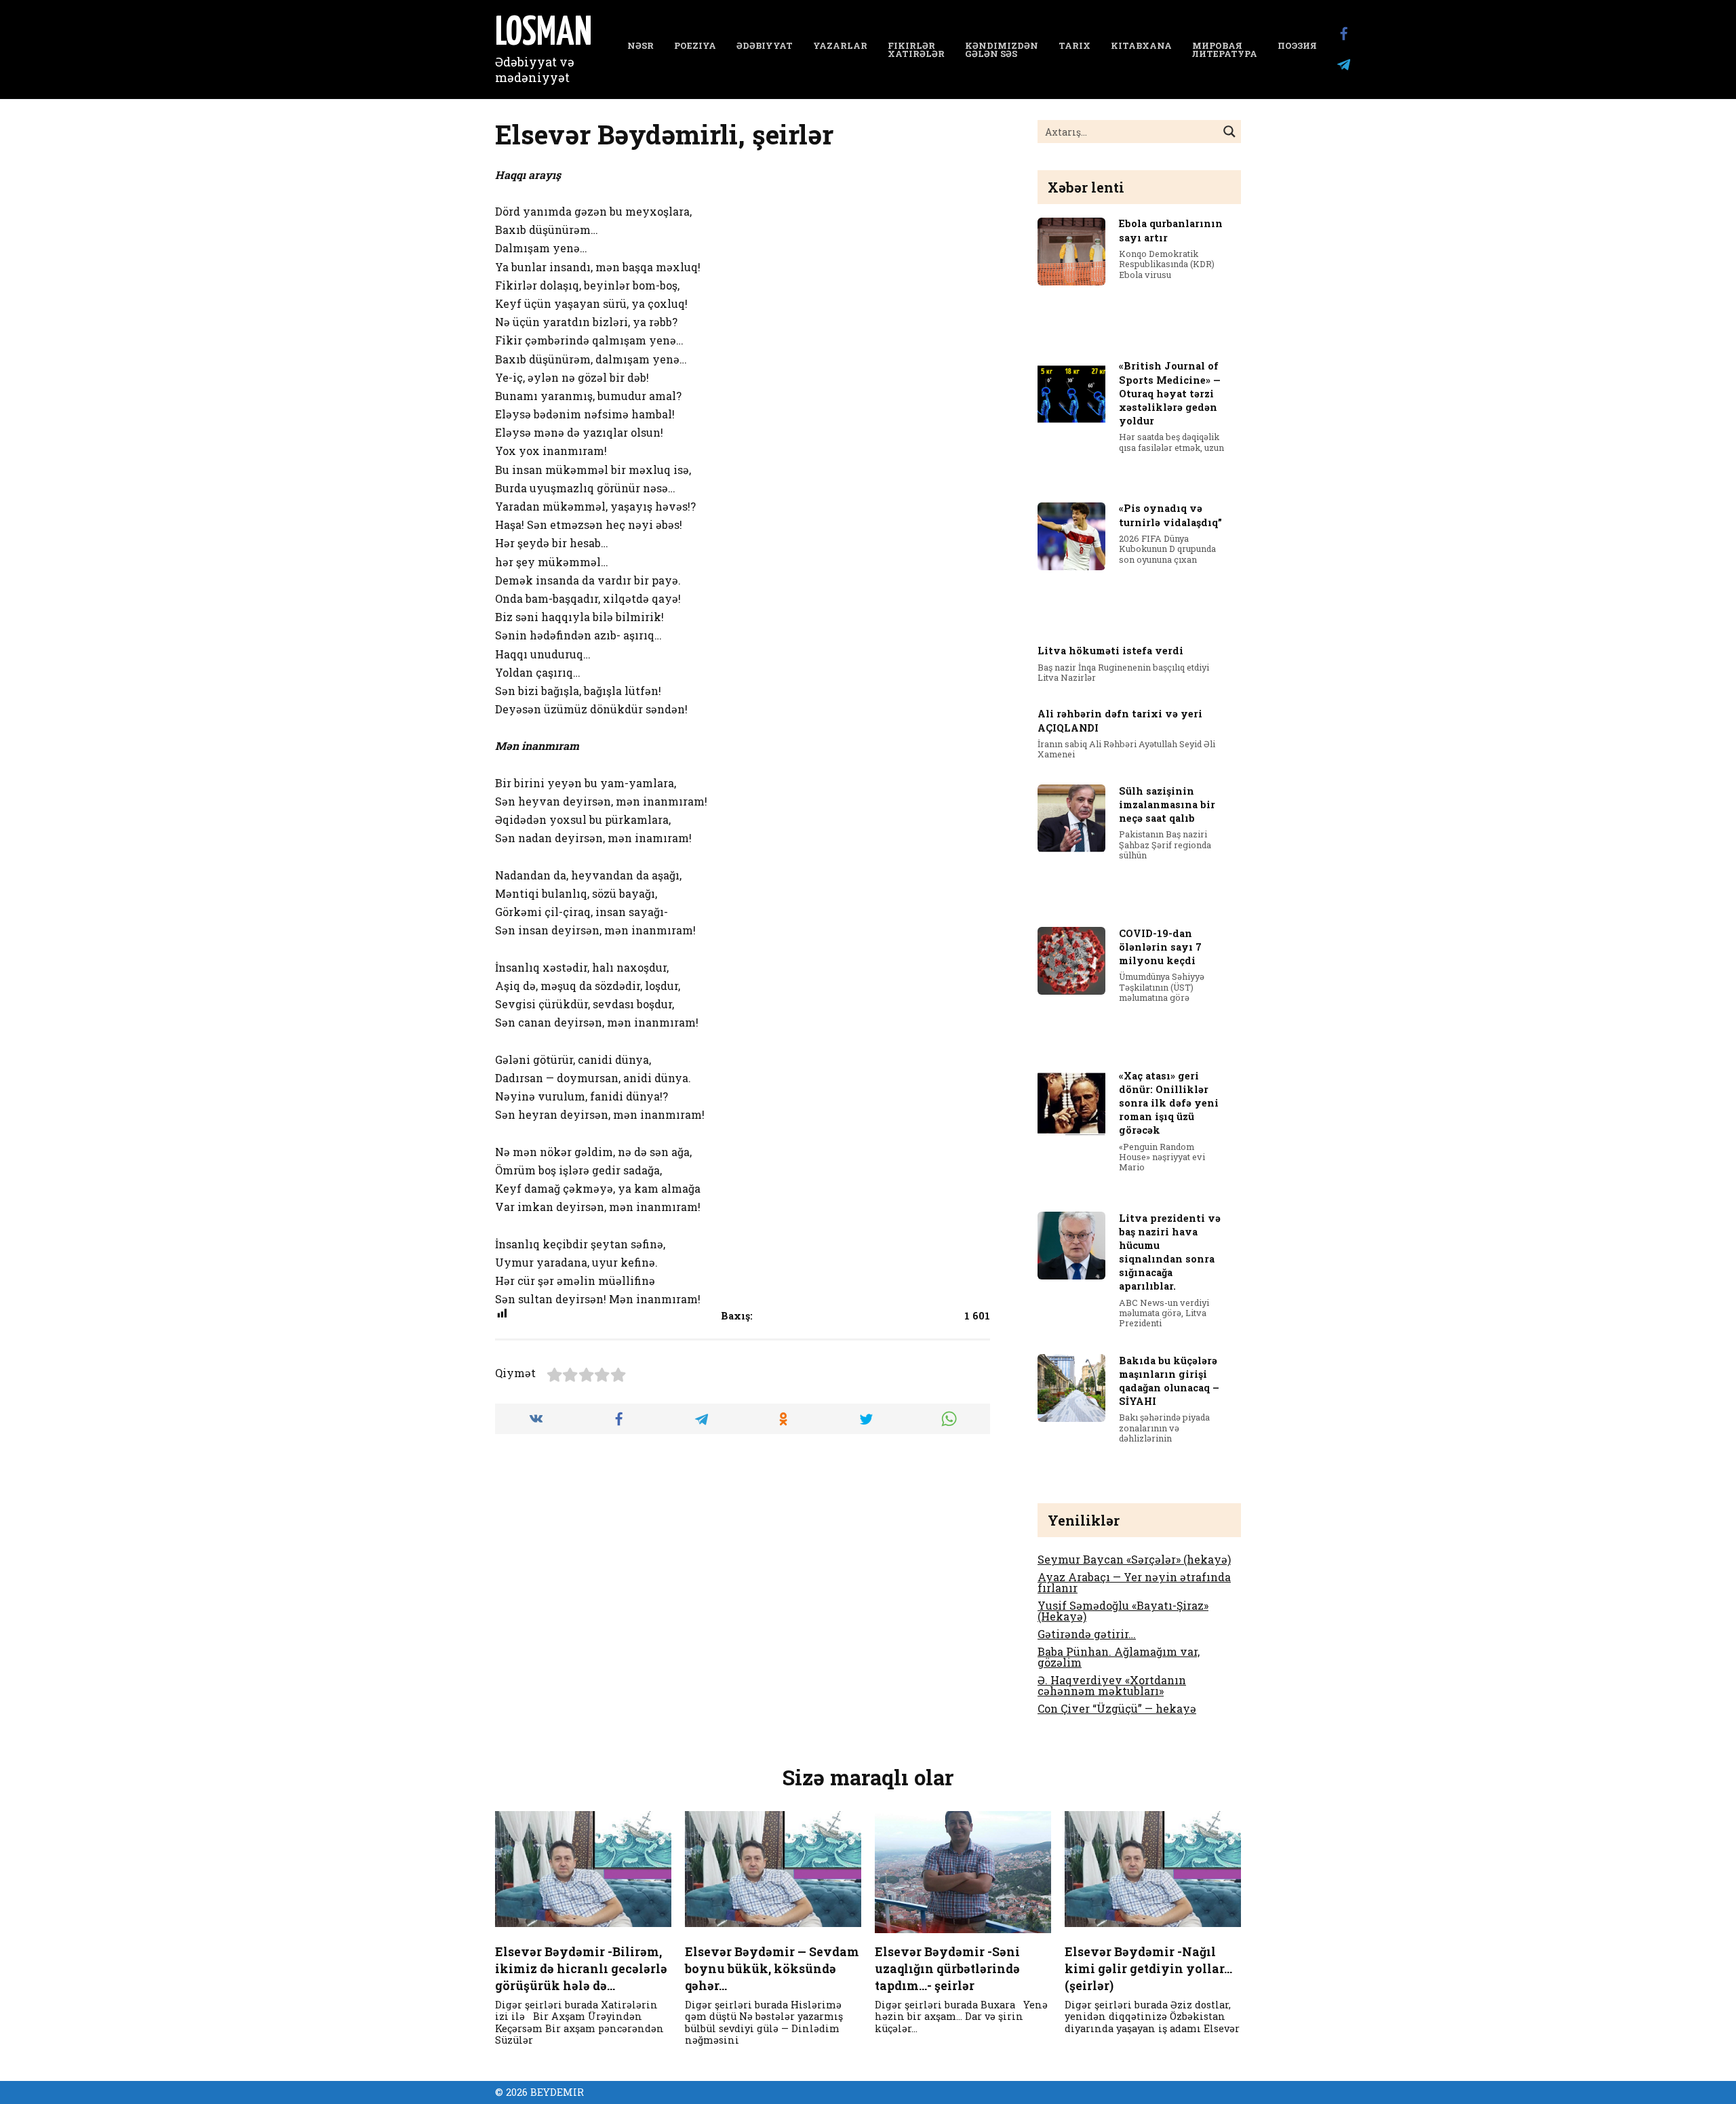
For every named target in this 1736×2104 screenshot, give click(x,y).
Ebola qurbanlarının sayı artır (1171, 231)
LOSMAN (544, 34)
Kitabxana (1141, 45)
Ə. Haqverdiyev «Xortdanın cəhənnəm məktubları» (1112, 1685)
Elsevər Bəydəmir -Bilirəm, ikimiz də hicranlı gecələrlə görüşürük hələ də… (581, 1968)
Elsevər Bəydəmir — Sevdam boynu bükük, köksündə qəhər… (772, 1968)
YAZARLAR (840, 45)
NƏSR (640, 45)
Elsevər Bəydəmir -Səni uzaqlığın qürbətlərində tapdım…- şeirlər (947, 1968)
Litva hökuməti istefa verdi (1110, 651)
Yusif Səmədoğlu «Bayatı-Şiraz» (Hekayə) (1123, 1611)
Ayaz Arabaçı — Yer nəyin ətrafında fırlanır (1134, 1582)
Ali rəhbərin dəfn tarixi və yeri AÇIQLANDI (1120, 721)
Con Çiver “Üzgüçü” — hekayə (1117, 1708)
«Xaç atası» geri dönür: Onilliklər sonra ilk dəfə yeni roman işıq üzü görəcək (1169, 1103)
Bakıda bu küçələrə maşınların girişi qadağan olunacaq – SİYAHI (1169, 1381)
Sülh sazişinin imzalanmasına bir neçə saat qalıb (1167, 805)
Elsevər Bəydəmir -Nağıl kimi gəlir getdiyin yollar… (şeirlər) (1148, 1968)
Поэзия (1297, 45)
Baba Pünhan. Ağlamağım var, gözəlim (1119, 1657)
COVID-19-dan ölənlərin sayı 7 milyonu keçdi (1160, 947)
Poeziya (695, 45)
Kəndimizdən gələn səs (1002, 50)
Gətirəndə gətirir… (1087, 1634)
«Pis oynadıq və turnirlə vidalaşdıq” (1170, 516)
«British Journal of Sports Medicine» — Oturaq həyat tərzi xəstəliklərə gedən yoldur (1170, 394)
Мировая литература (1225, 50)
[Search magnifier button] (1229, 132)
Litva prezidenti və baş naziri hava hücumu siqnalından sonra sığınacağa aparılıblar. (1170, 1252)
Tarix (1074, 45)
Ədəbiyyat (765, 45)
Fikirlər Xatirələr (916, 50)
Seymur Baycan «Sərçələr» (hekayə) (1134, 1559)
